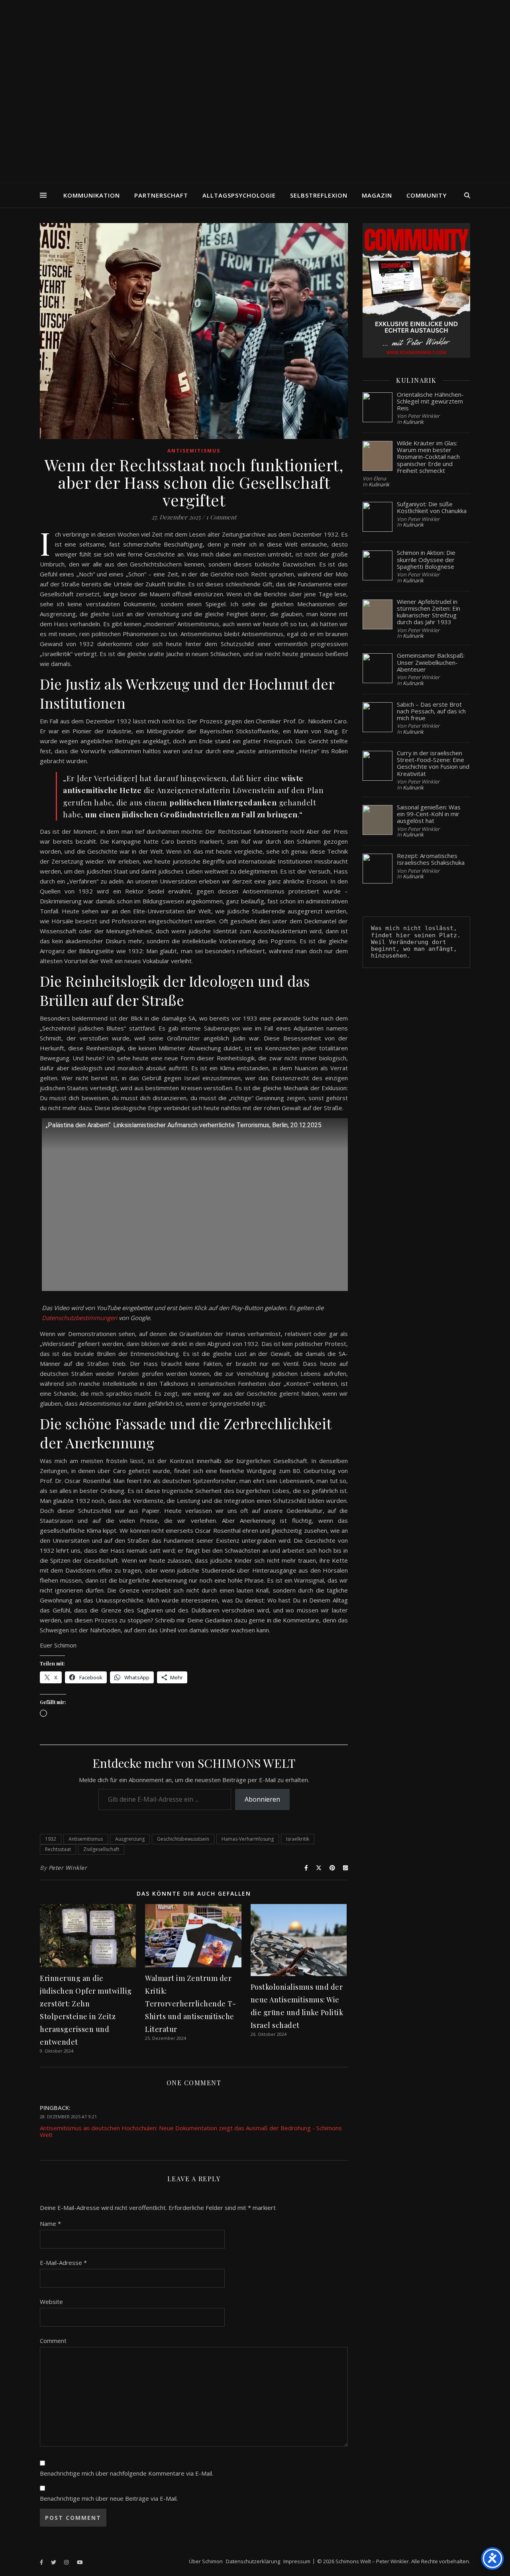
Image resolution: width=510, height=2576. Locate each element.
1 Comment (221, 517)
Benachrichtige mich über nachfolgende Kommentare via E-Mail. (127, 2473)
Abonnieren (262, 1799)
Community (427, 195)
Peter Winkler (68, 1868)
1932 (51, 1839)
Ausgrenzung (130, 1839)
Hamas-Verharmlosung (248, 1839)
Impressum (297, 2561)
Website (51, 2302)
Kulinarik (413, 422)
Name (50, 2223)
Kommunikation (92, 195)
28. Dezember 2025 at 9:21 (68, 2117)
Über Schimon (206, 2561)
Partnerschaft (161, 195)
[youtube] (80, 2562)
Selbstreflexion (319, 195)
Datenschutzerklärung (253, 2561)
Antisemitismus (194, 451)
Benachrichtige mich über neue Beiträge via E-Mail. (109, 2498)
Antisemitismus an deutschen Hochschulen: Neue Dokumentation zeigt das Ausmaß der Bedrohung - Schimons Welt (191, 2131)
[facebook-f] (42, 2562)
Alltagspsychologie (239, 195)
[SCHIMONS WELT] (255, 92)
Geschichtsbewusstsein (183, 1839)
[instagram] (67, 2562)
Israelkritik (298, 1839)
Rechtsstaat (58, 1849)
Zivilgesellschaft (101, 1849)
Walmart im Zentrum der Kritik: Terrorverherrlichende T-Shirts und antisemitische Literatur (190, 2004)
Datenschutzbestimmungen (79, 1318)
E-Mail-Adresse (63, 2263)
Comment (53, 2341)
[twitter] (54, 2562)
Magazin (377, 195)
